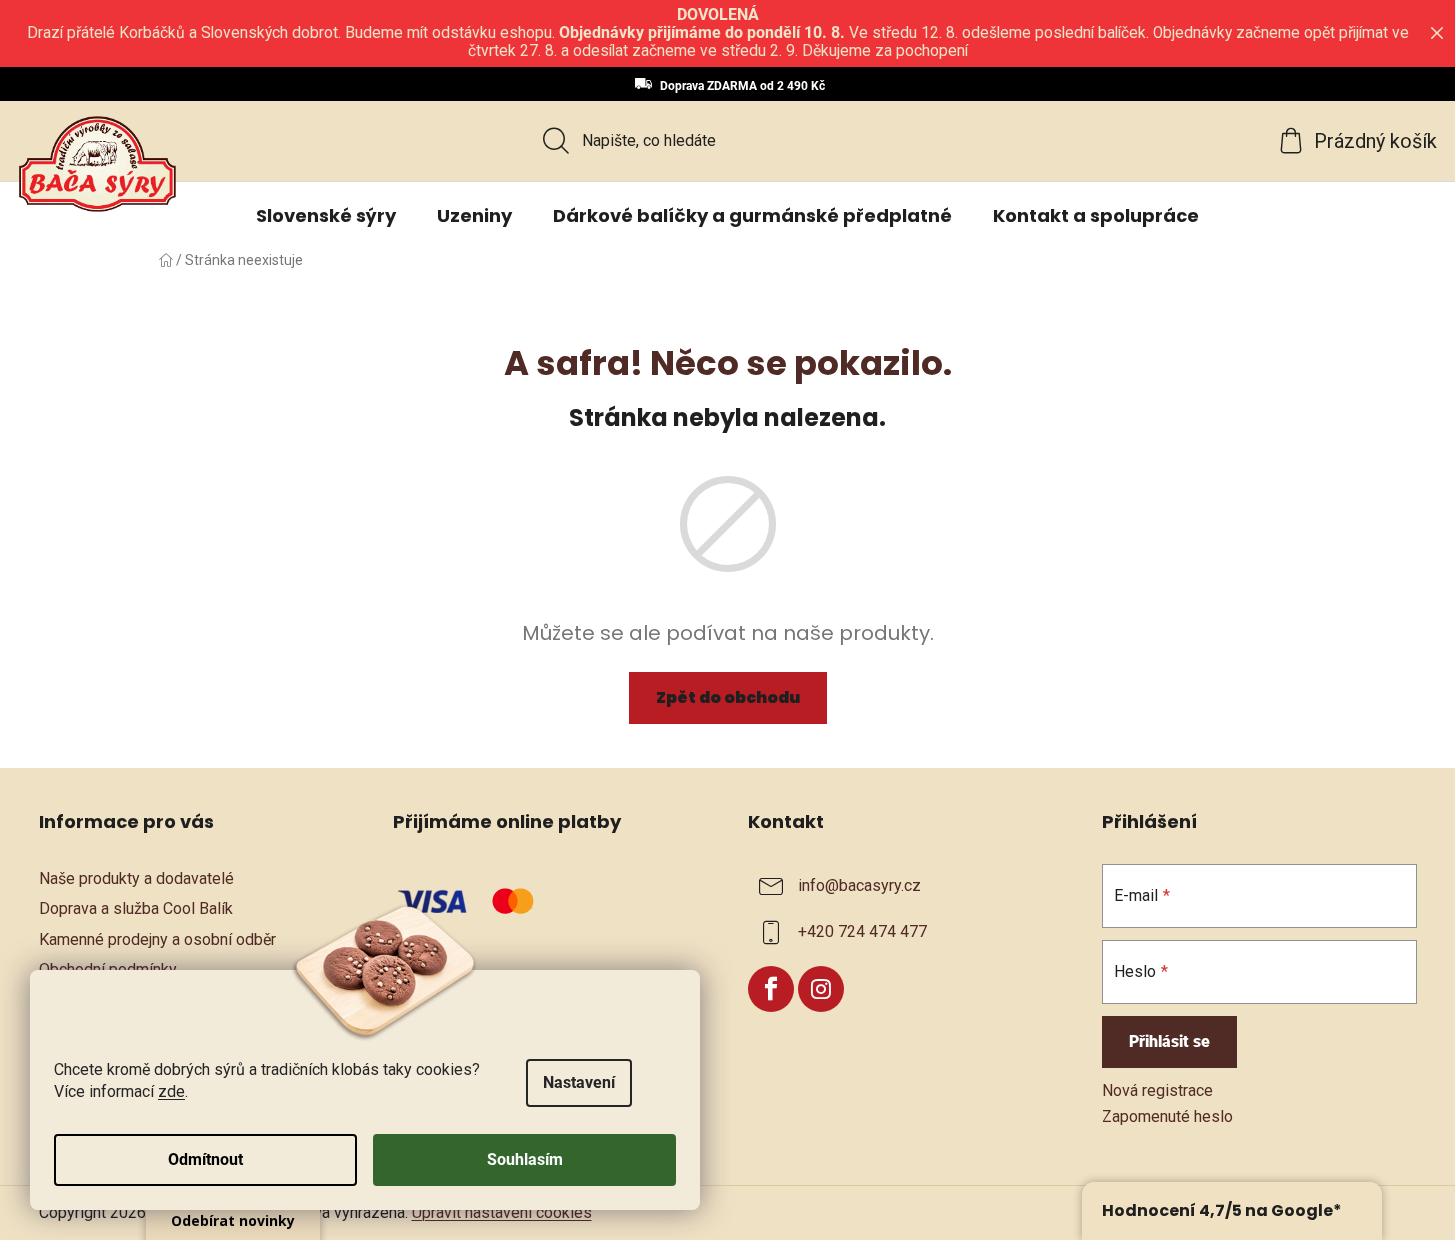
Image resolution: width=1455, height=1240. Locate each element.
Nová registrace (1157, 1090)
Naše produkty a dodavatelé (136, 878)
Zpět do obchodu (728, 697)
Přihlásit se (1169, 1041)
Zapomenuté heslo (1167, 1116)
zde (171, 1091)
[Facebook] (771, 989)
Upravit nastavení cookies (502, 1212)
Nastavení (579, 1082)
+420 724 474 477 (862, 932)
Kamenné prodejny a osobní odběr (157, 939)
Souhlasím (525, 1159)
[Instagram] (821, 989)
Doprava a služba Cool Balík (136, 908)
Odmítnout (205, 1159)
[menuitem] (326, 216)
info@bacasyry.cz (859, 886)
